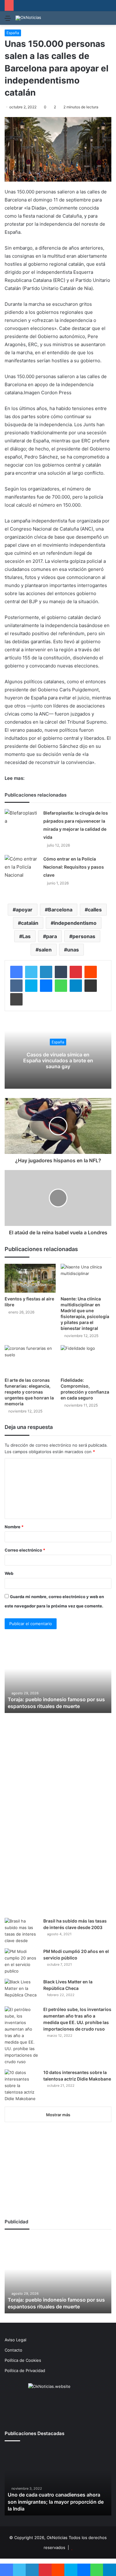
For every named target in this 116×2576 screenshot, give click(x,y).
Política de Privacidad (25, 2370)
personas (84, 936)
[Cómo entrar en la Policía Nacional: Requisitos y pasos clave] (22, 867)
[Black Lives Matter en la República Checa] (22, 1990)
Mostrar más (58, 2115)
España (13, 33)
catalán (30, 923)
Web (9, 1573)
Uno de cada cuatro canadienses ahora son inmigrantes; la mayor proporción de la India (56, 2502)
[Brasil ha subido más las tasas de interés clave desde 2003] (22, 1931)
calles (95, 910)
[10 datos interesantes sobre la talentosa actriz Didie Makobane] (22, 2086)
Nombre (14, 1527)
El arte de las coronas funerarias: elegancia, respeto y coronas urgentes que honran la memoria (29, 1392)
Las (26, 936)
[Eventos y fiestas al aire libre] (30, 1278)
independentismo (75, 923)
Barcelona (60, 910)
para (52, 936)
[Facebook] (16, 972)
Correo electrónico (25, 1550)
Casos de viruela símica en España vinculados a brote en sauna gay (58, 1060)
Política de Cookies (23, 2360)
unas (73, 950)
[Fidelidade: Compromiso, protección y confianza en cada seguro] (86, 1360)
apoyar (24, 910)
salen (45, 950)
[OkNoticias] (28, 18)
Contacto (13, 2350)
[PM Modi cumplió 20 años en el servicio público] (22, 1961)
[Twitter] (31, 972)
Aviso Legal (15, 2340)
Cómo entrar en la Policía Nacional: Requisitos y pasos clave (74, 867)
